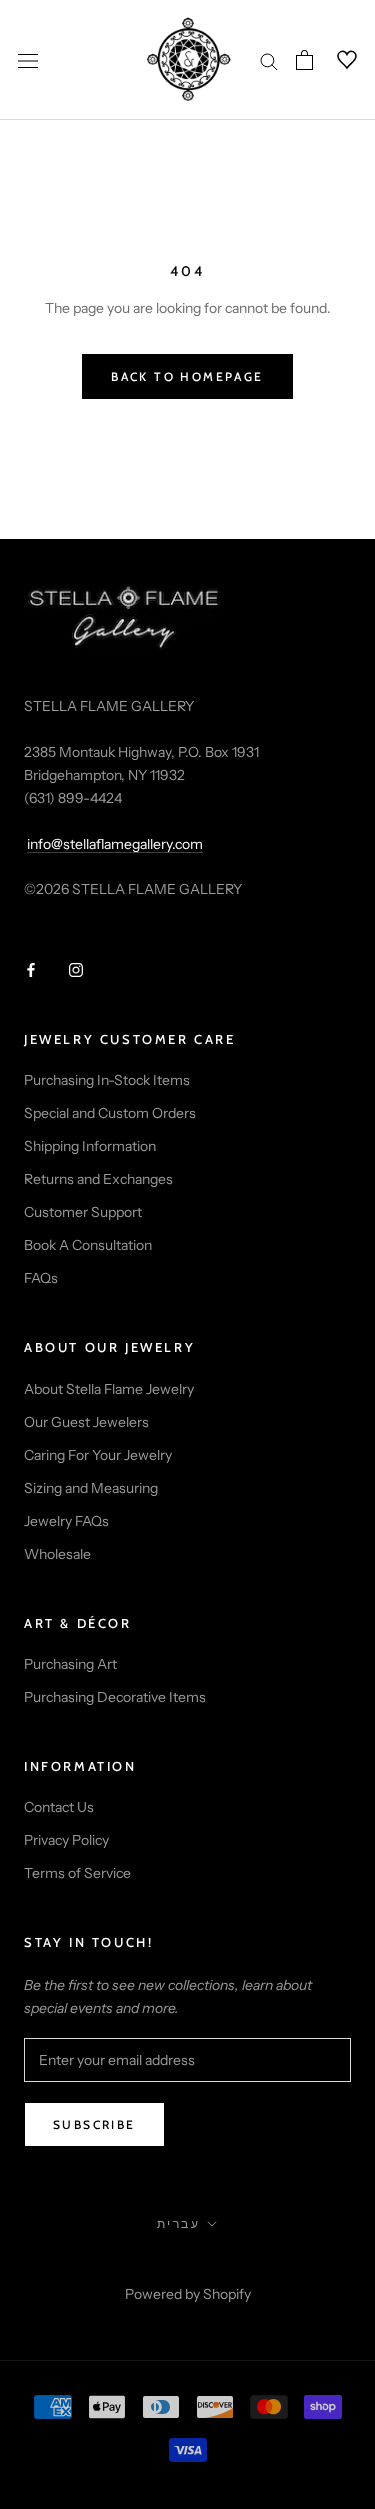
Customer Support (83, 1212)
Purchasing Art (70, 1664)
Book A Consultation (88, 1245)
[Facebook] (31, 969)
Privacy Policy (66, 1840)
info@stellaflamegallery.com (115, 844)
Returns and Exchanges (98, 1179)
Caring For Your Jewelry (98, 1455)
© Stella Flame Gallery (187, 2267)
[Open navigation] (28, 59)
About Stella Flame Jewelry (109, 1389)
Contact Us (59, 1807)
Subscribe (94, 2124)
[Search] (269, 60)
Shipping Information (90, 1146)
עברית (178, 2223)
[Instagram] (76, 969)
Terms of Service (77, 1873)
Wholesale (57, 1554)
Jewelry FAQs (66, 1521)
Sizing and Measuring (91, 1488)
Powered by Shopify (188, 2294)
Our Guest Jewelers (86, 1422)
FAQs (41, 1278)
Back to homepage (187, 376)
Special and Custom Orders (110, 1113)
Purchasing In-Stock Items (107, 1080)
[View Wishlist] (335, 60)
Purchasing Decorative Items (115, 1697)
